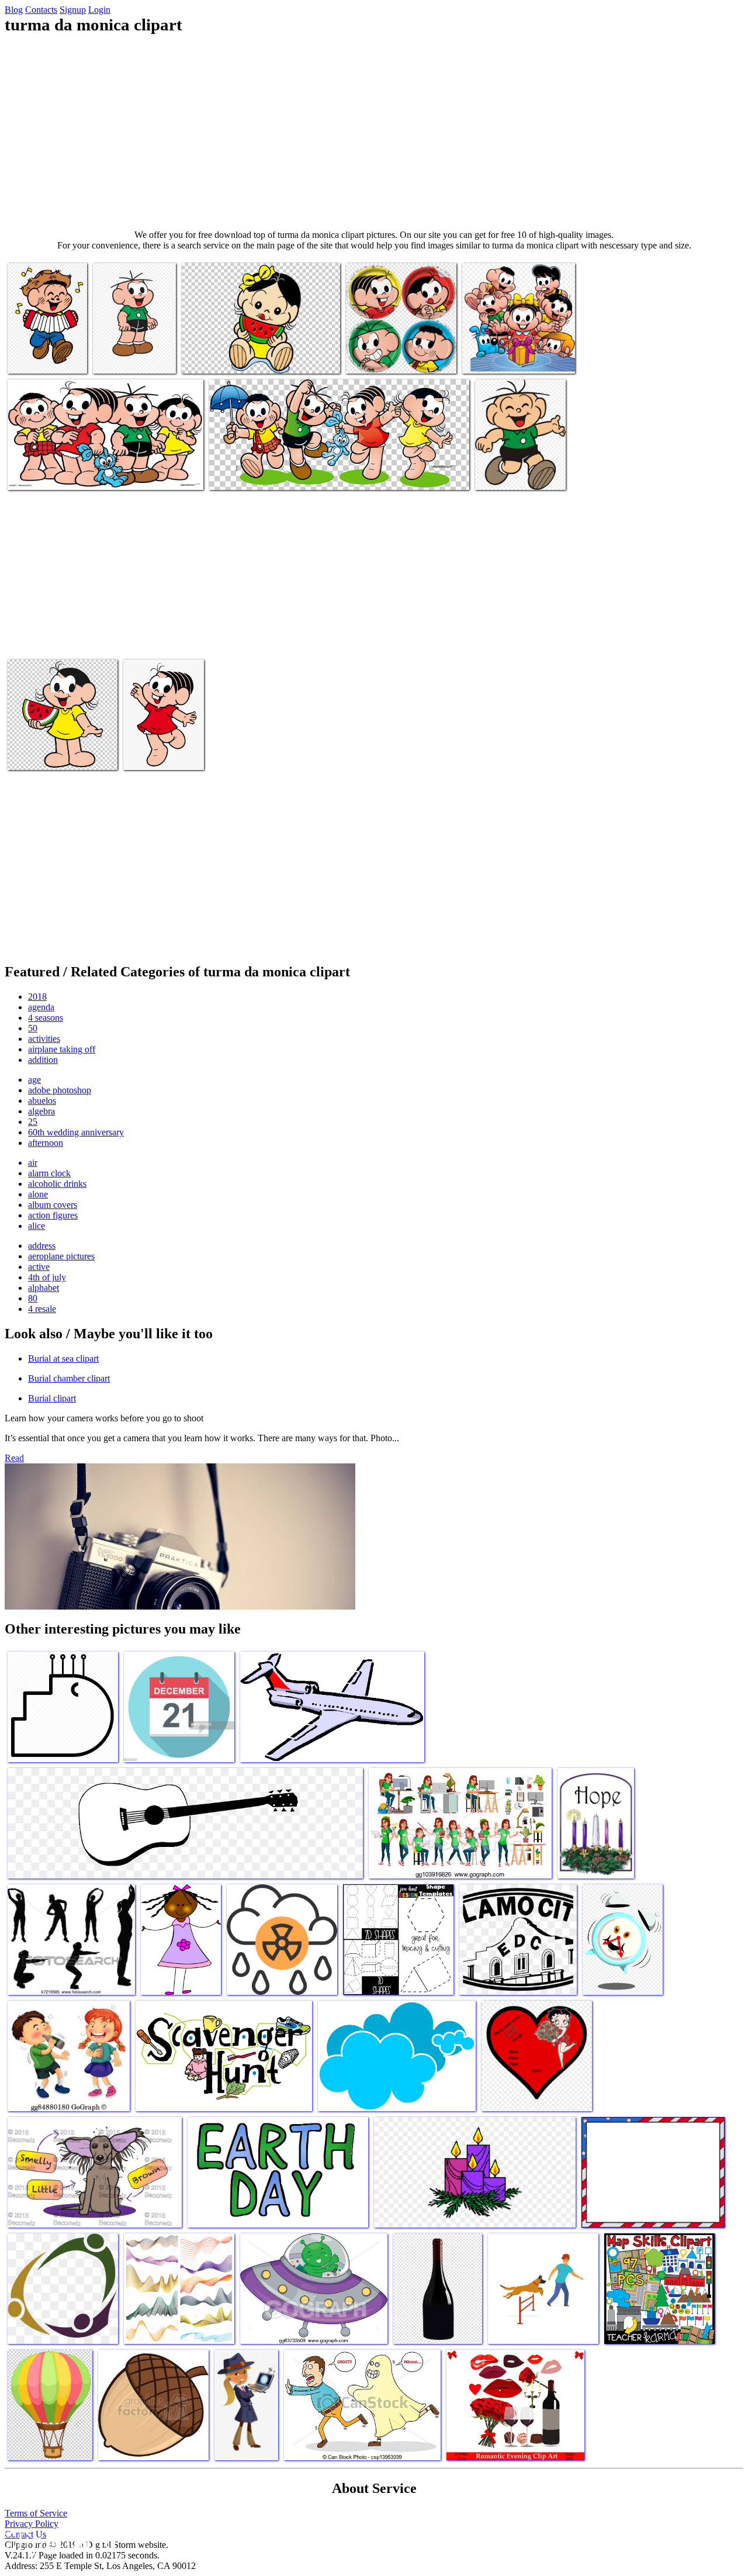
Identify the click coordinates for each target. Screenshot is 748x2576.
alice (37, 1226)
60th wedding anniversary (76, 1132)
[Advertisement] (374, 132)
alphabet (44, 1288)
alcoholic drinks (57, 1184)
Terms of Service (36, 2513)
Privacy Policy (32, 2524)
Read (14, 1458)
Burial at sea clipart (63, 1358)
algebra (41, 1111)
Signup (73, 10)
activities (44, 1039)
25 (33, 1122)
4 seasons (46, 1018)
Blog (14, 10)
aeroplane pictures (61, 1256)
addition (43, 1060)
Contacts (41, 10)
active (39, 1267)
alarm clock (49, 1173)
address (42, 1246)
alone (38, 1194)
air (33, 1163)
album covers (53, 1205)
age (34, 1080)
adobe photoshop (60, 1090)
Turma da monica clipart (226, 358)
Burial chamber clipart (69, 1378)
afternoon (46, 1143)
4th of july (47, 1277)
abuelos (42, 1101)
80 (33, 1298)
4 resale (42, 1309)
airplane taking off (62, 1049)
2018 (37, 997)
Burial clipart (52, 1398)
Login (99, 10)
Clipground (58, 2541)
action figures (53, 1215)
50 (33, 1028)
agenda (41, 1007)
